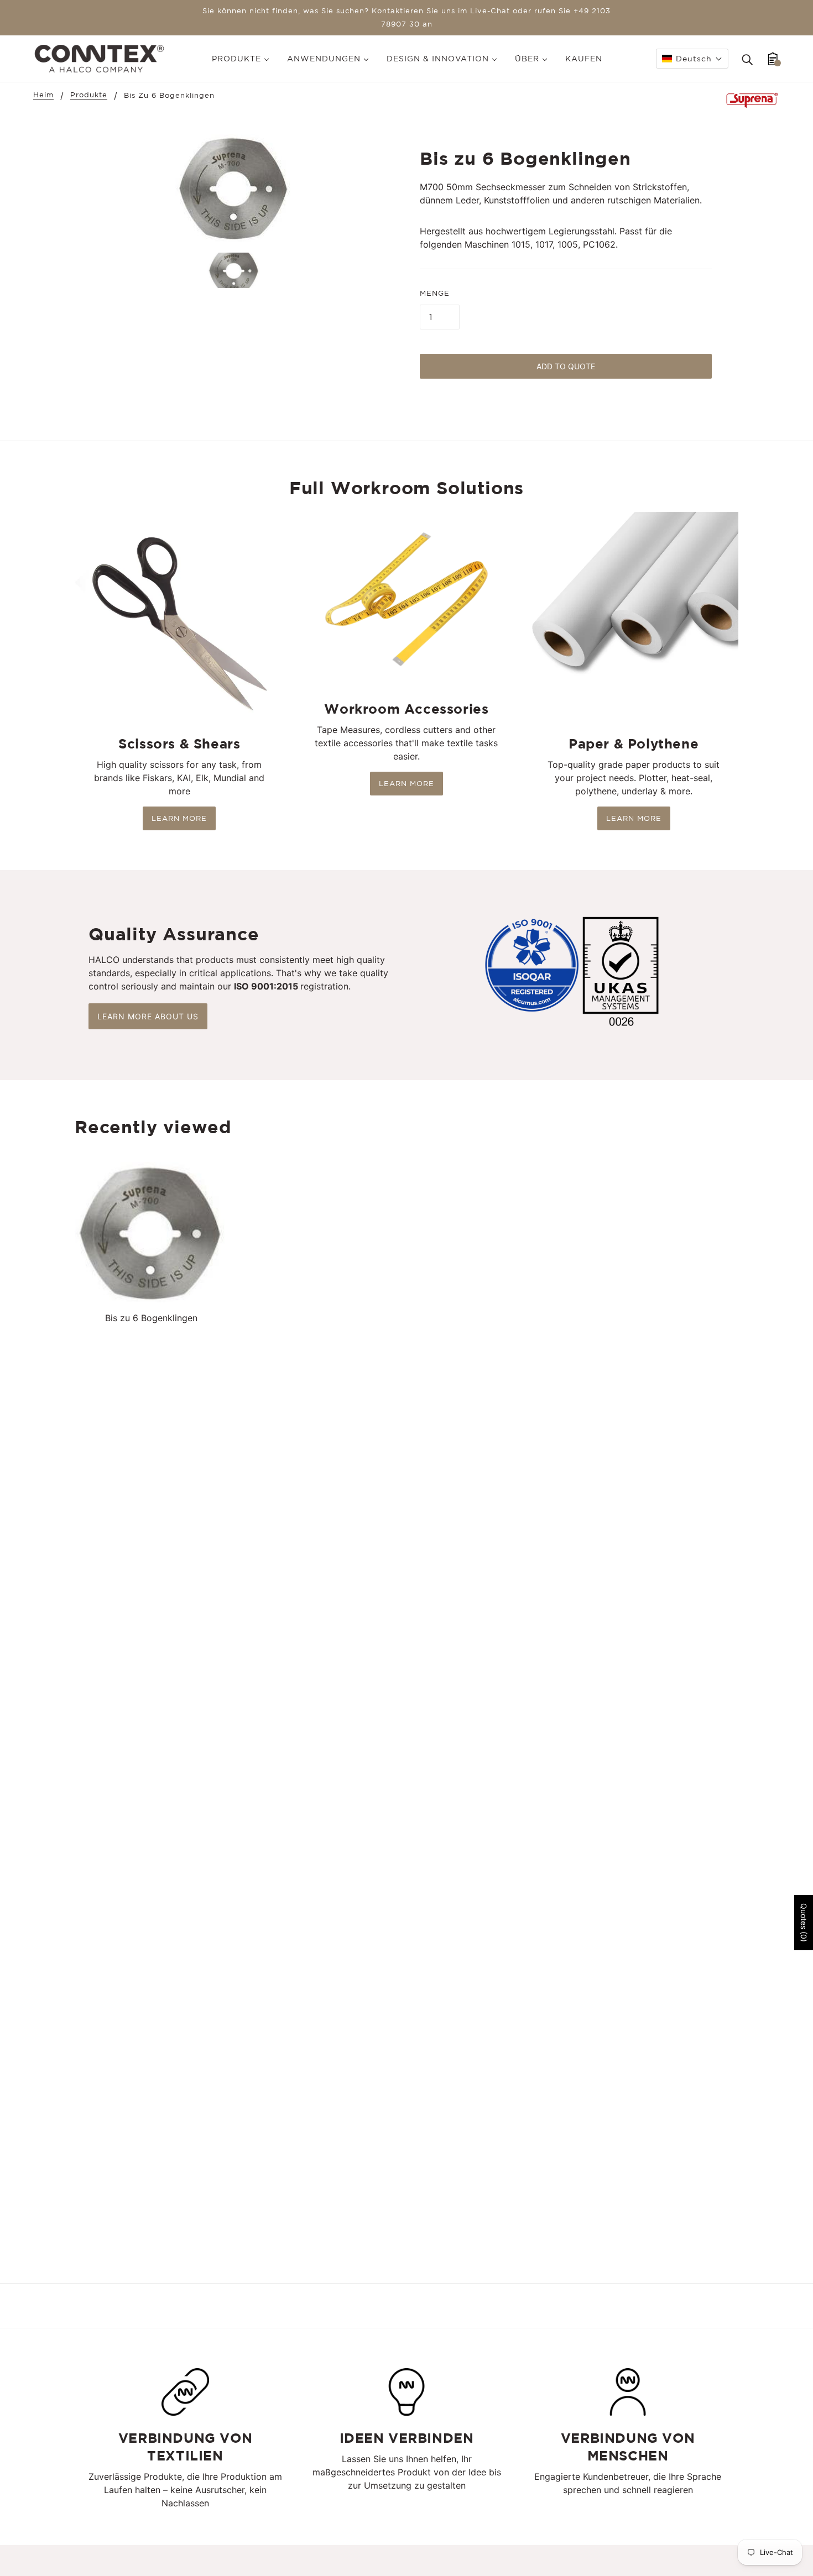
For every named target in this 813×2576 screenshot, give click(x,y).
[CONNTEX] (99, 57)
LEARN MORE (179, 818)
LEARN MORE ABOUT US (148, 1016)
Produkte (89, 95)
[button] (692, 59)
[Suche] (747, 59)
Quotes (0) (804, 1923)
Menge (435, 293)
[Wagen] (773, 59)
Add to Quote (566, 366)
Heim (43, 95)
